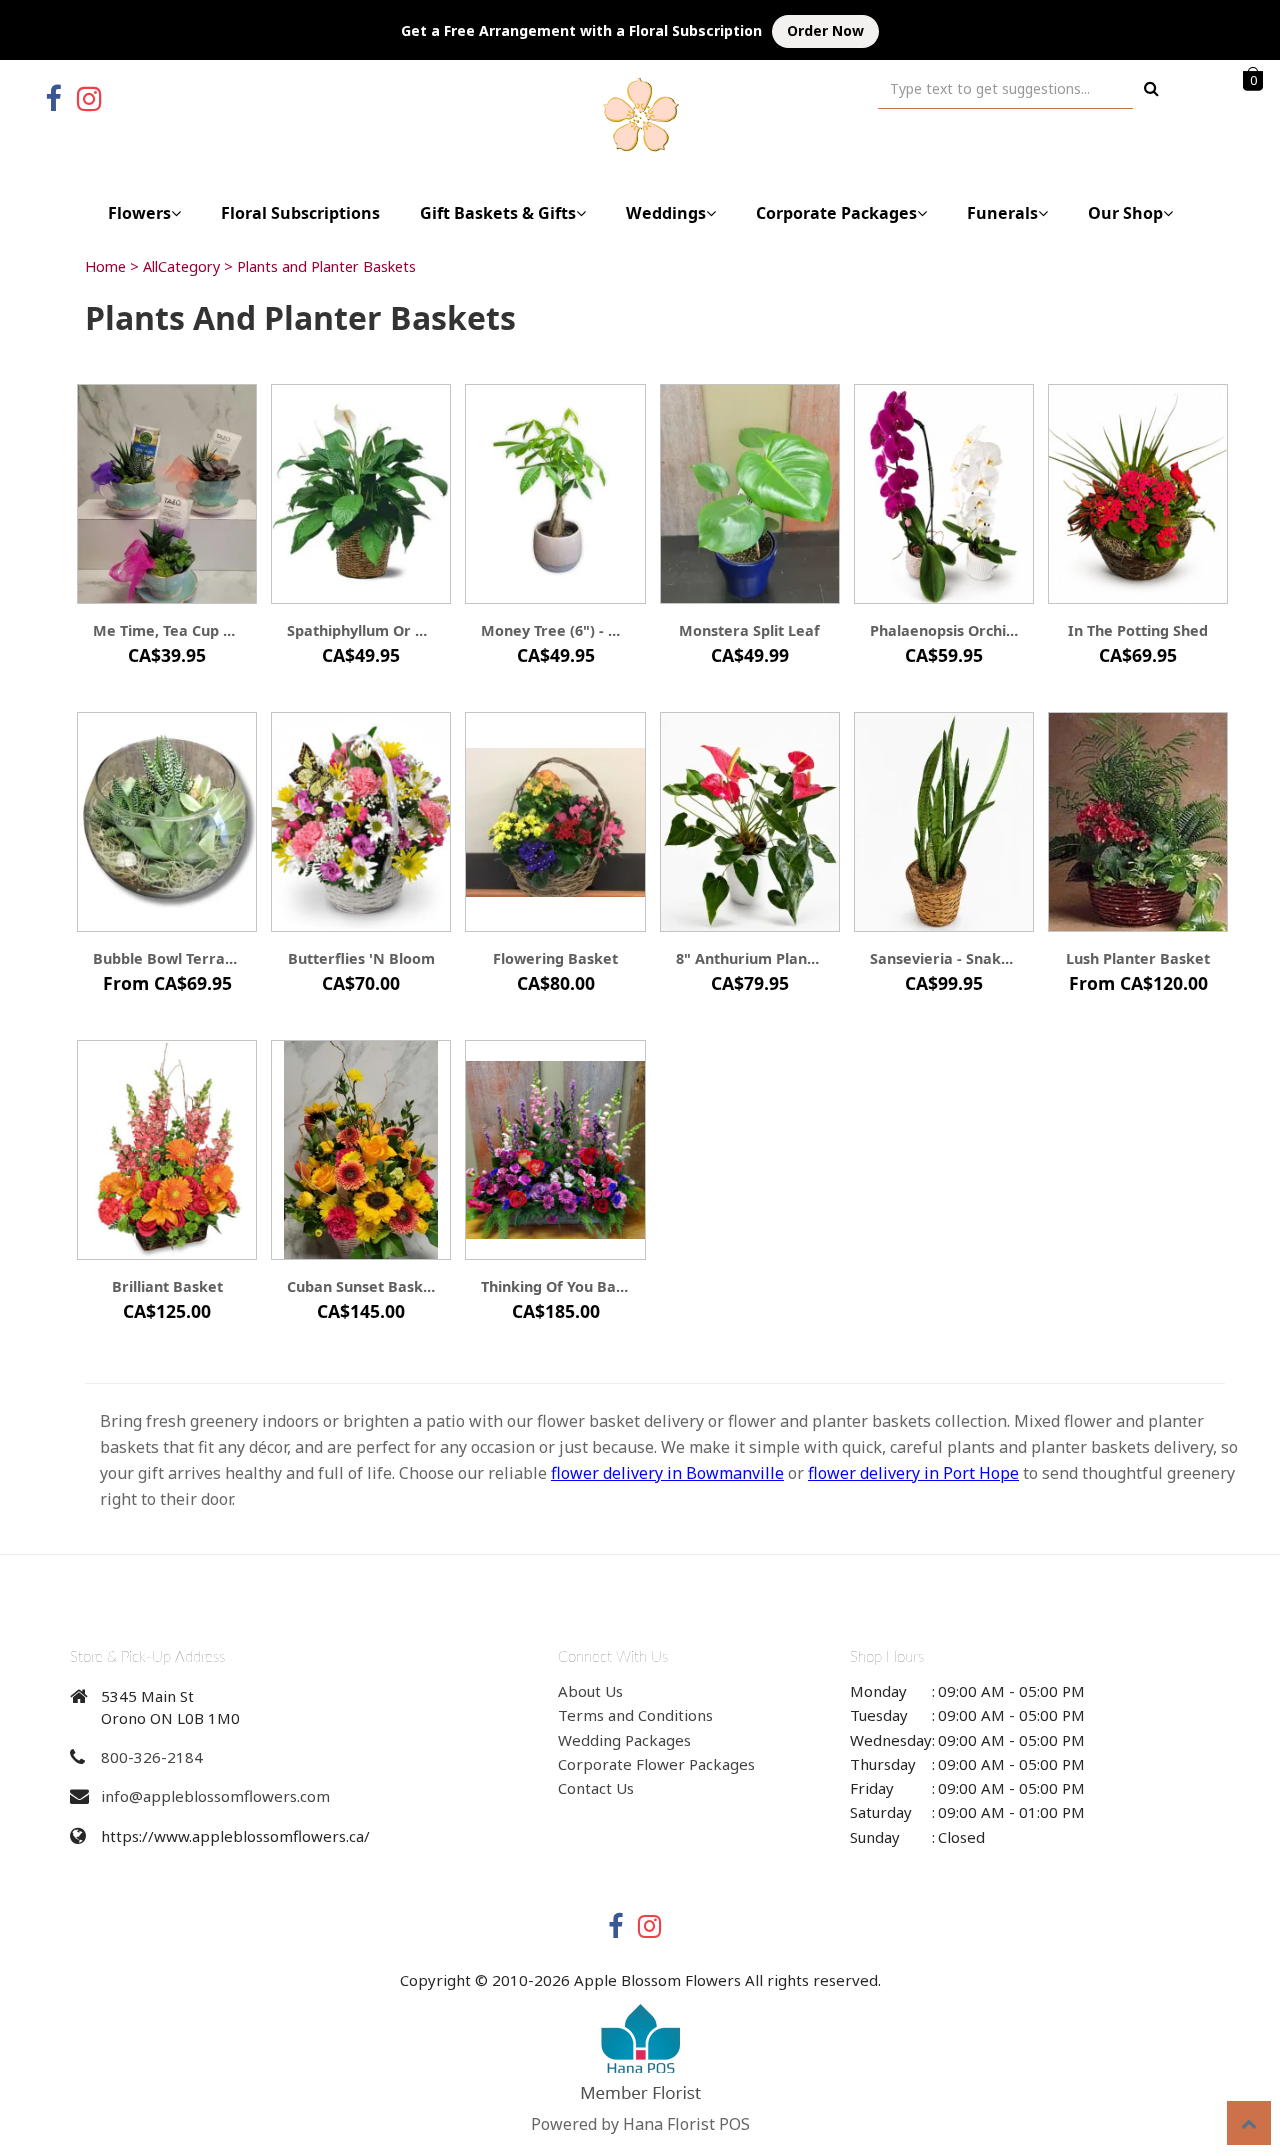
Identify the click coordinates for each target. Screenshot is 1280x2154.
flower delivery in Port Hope (913, 1473)
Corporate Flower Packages (656, 1764)
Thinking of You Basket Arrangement (555, 1286)
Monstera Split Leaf (749, 630)
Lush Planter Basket (1138, 958)
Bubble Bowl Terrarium (167, 958)
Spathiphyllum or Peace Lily (361, 630)
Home (105, 266)
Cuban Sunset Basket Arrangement (361, 1286)
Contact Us (596, 1788)
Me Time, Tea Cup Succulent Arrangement (167, 630)
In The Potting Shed (1138, 630)
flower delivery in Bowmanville (667, 1473)
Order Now (825, 30)
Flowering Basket (555, 958)
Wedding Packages (624, 1740)
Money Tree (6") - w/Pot (555, 630)
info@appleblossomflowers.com (215, 1796)
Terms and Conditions (635, 1715)
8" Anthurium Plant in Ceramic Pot (750, 958)
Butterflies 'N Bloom (361, 958)
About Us (590, 1691)
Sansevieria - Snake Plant (944, 958)
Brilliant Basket (167, 1286)
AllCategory (181, 266)
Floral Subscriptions (300, 213)
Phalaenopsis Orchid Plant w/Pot (944, 630)
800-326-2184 (152, 1757)
